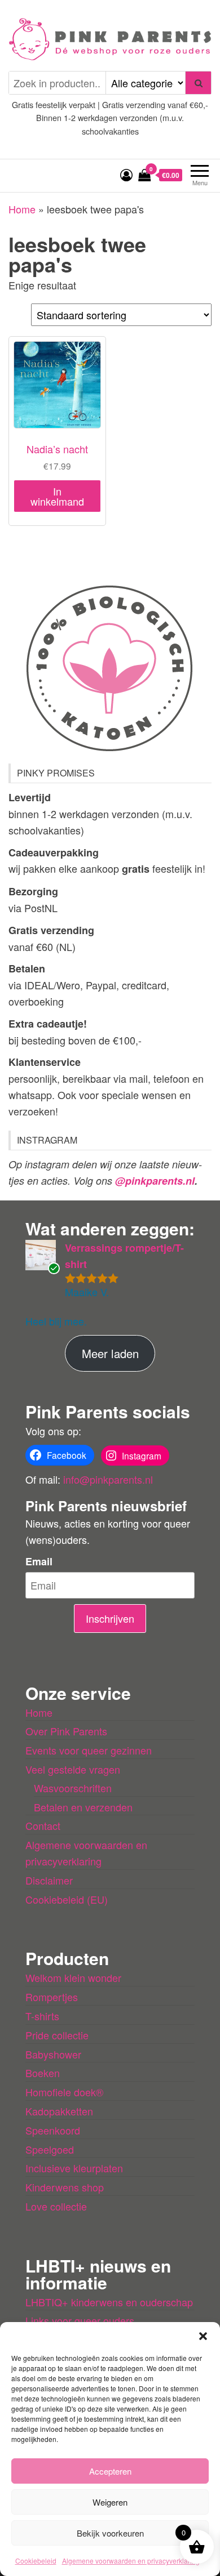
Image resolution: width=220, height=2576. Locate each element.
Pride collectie (57, 2035)
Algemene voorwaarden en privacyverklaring (131, 2561)
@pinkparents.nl (155, 1181)
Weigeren (110, 2502)
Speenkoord (53, 2130)
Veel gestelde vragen (73, 1769)
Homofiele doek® (64, 2092)
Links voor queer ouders (80, 2320)
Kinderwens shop (65, 2187)
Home (22, 209)
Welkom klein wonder (73, 1977)
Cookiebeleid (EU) (67, 1899)
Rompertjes (52, 1997)
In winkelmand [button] (57, 496)
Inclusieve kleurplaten (74, 2168)
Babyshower (53, 2054)
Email (39, 1561)
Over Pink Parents (66, 1731)
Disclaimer (49, 1880)
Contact (43, 1825)
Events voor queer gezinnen (89, 1750)
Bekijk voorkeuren (110, 2533)
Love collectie (56, 2206)
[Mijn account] (126, 174)
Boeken (43, 2073)
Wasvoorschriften (73, 1788)
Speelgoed (50, 2149)
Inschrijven (110, 1618)
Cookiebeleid (36, 2561)
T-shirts (42, 2016)
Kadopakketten (59, 2111)
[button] (203, 2336)
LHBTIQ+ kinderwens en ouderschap (109, 2302)
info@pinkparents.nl (108, 1479)
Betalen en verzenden (83, 1807)
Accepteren (110, 2471)
